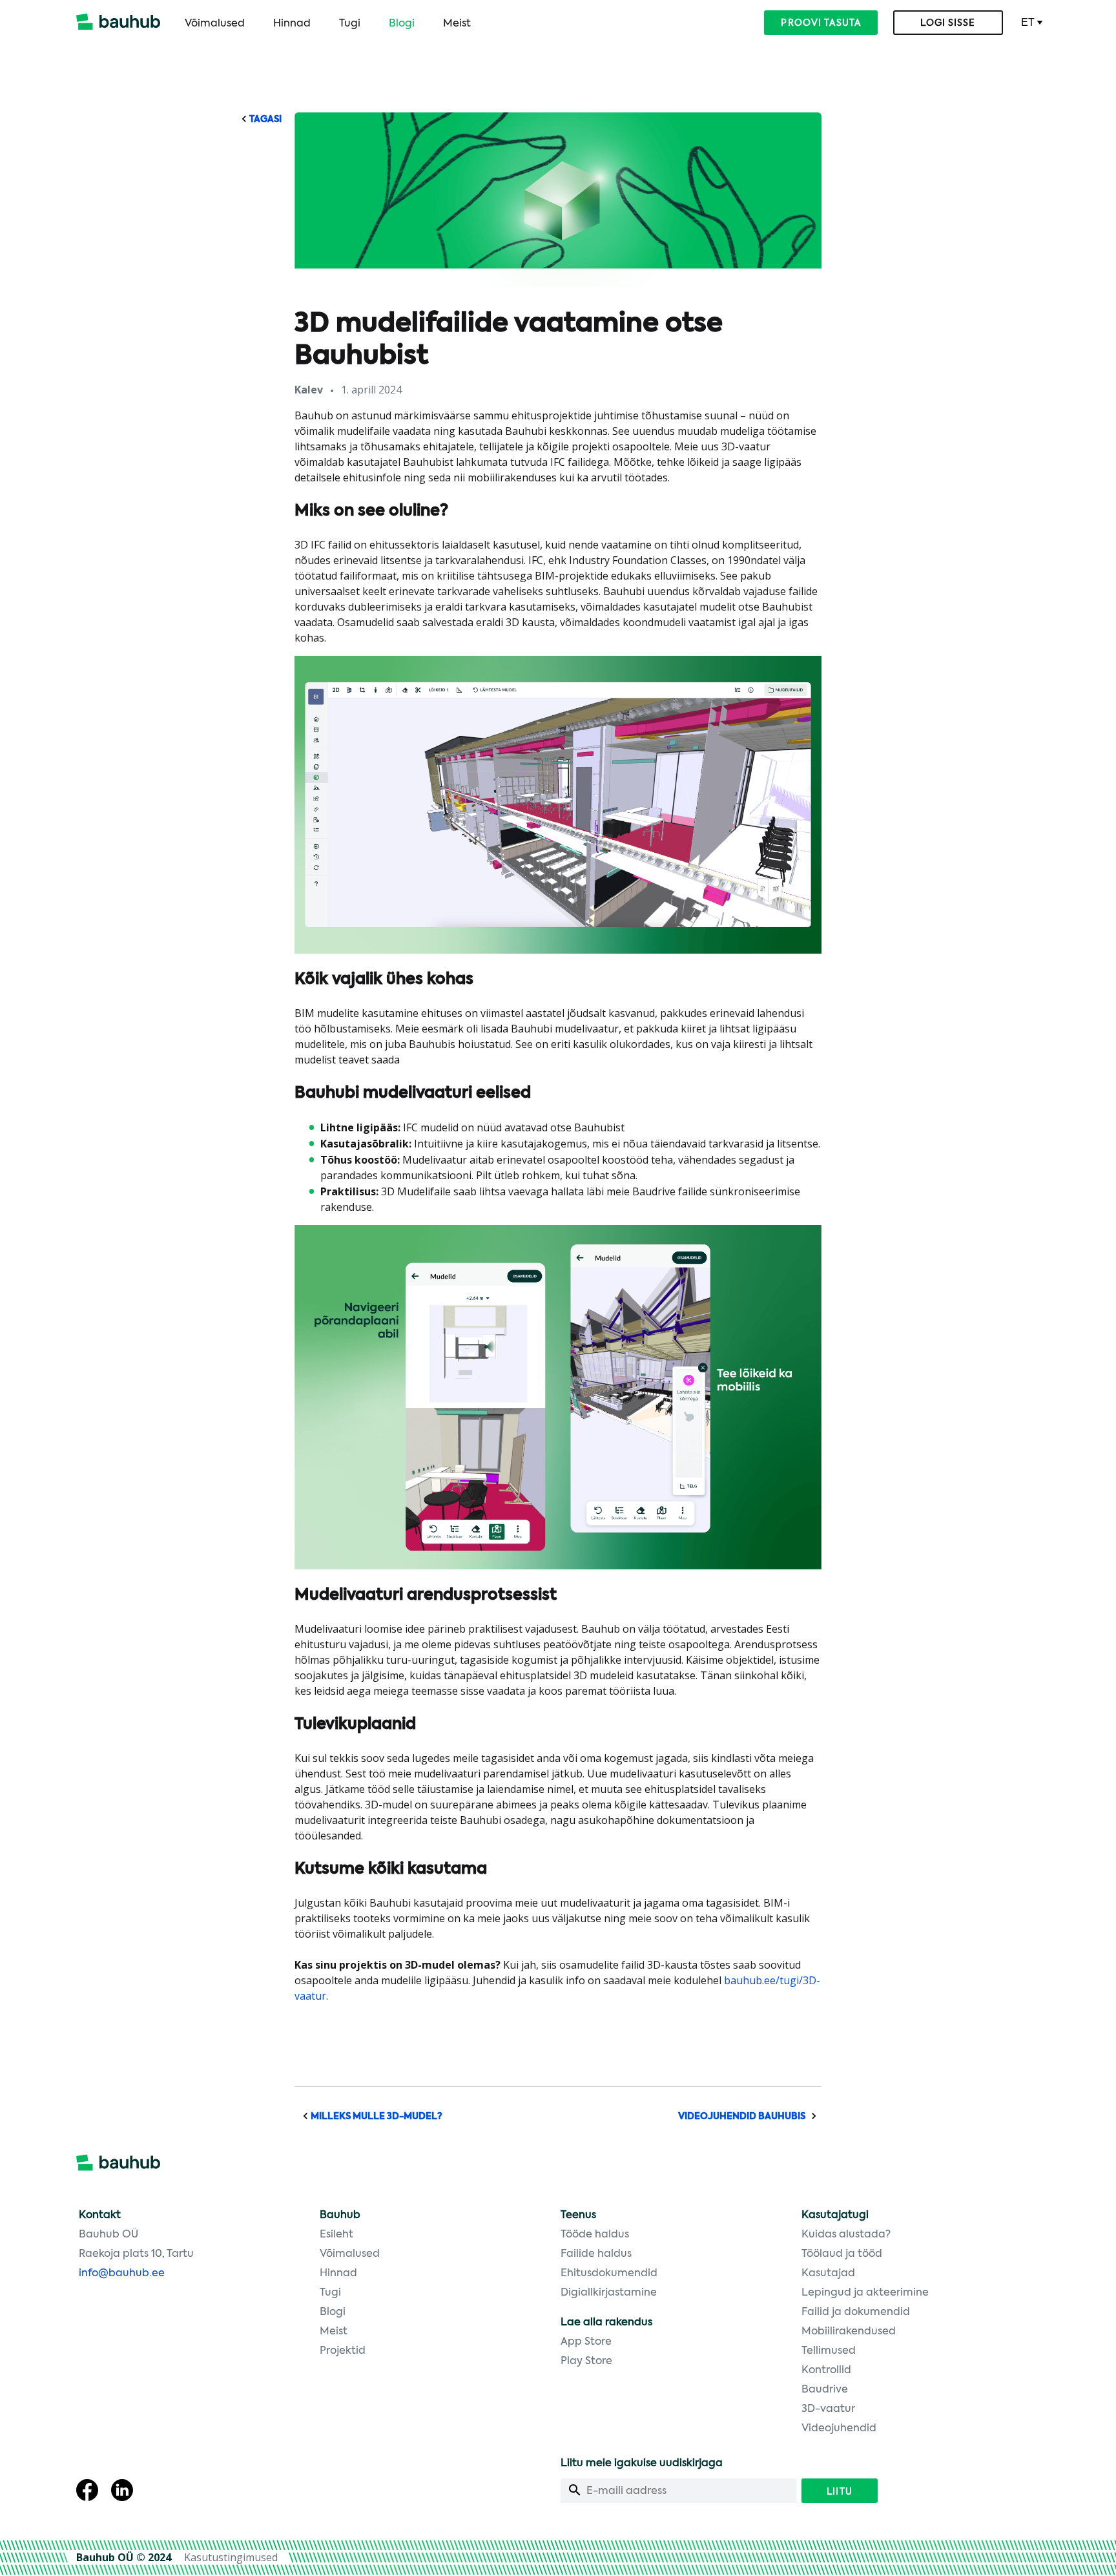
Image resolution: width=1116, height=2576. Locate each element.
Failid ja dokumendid (856, 2312)
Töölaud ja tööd (842, 2254)
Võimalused (215, 24)
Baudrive (825, 2390)
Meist (457, 24)
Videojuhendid (839, 2429)
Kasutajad (828, 2274)
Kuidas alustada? (846, 2235)
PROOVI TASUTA (821, 23)
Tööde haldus (595, 2235)
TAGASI (264, 120)
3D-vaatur (828, 2409)
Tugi (350, 24)
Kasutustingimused (231, 2557)
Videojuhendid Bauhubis (743, 2117)
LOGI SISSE (948, 23)
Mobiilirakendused (849, 2332)
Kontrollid (826, 2371)
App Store (586, 2342)
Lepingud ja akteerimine (865, 2293)
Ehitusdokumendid (609, 2274)
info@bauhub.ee (122, 2274)
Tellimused (829, 2351)
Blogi (402, 24)
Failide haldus (596, 2254)
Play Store (586, 2361)
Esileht (336, 2235)
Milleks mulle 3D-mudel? (376, 2117)
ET (1028, 22)
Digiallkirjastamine (609, 2293)
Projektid (343, 2351)
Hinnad (292, 24)
